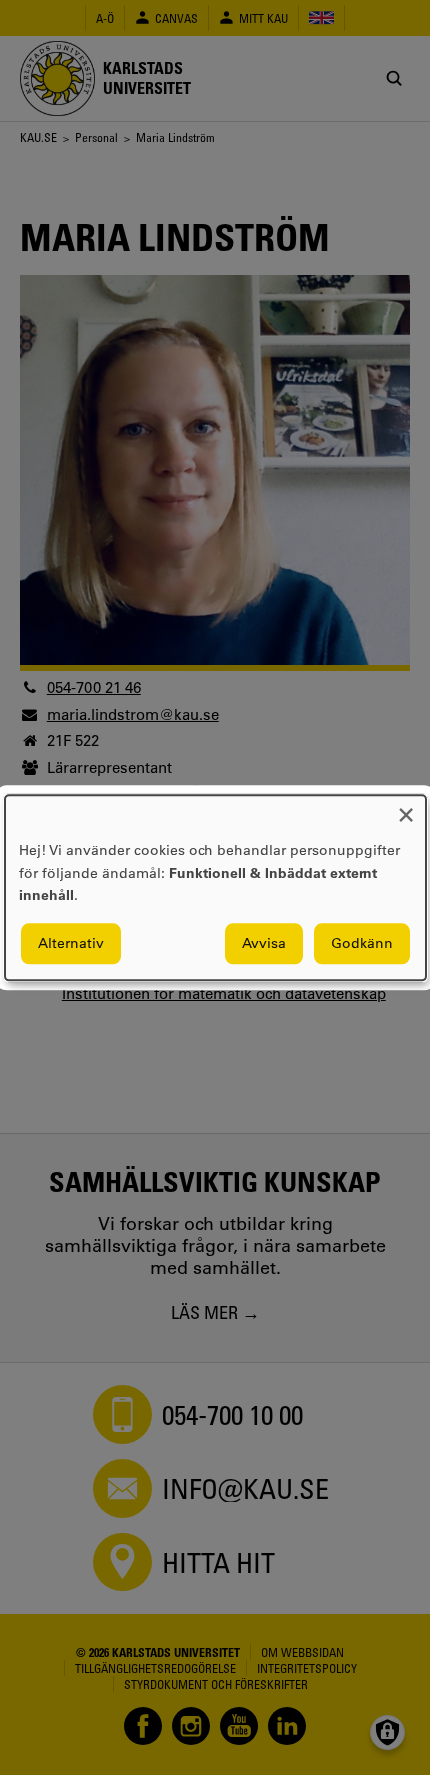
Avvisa (264, 943)
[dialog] (215, 887)
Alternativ (71, 943)
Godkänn (362, 943)
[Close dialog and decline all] (406, 807)
